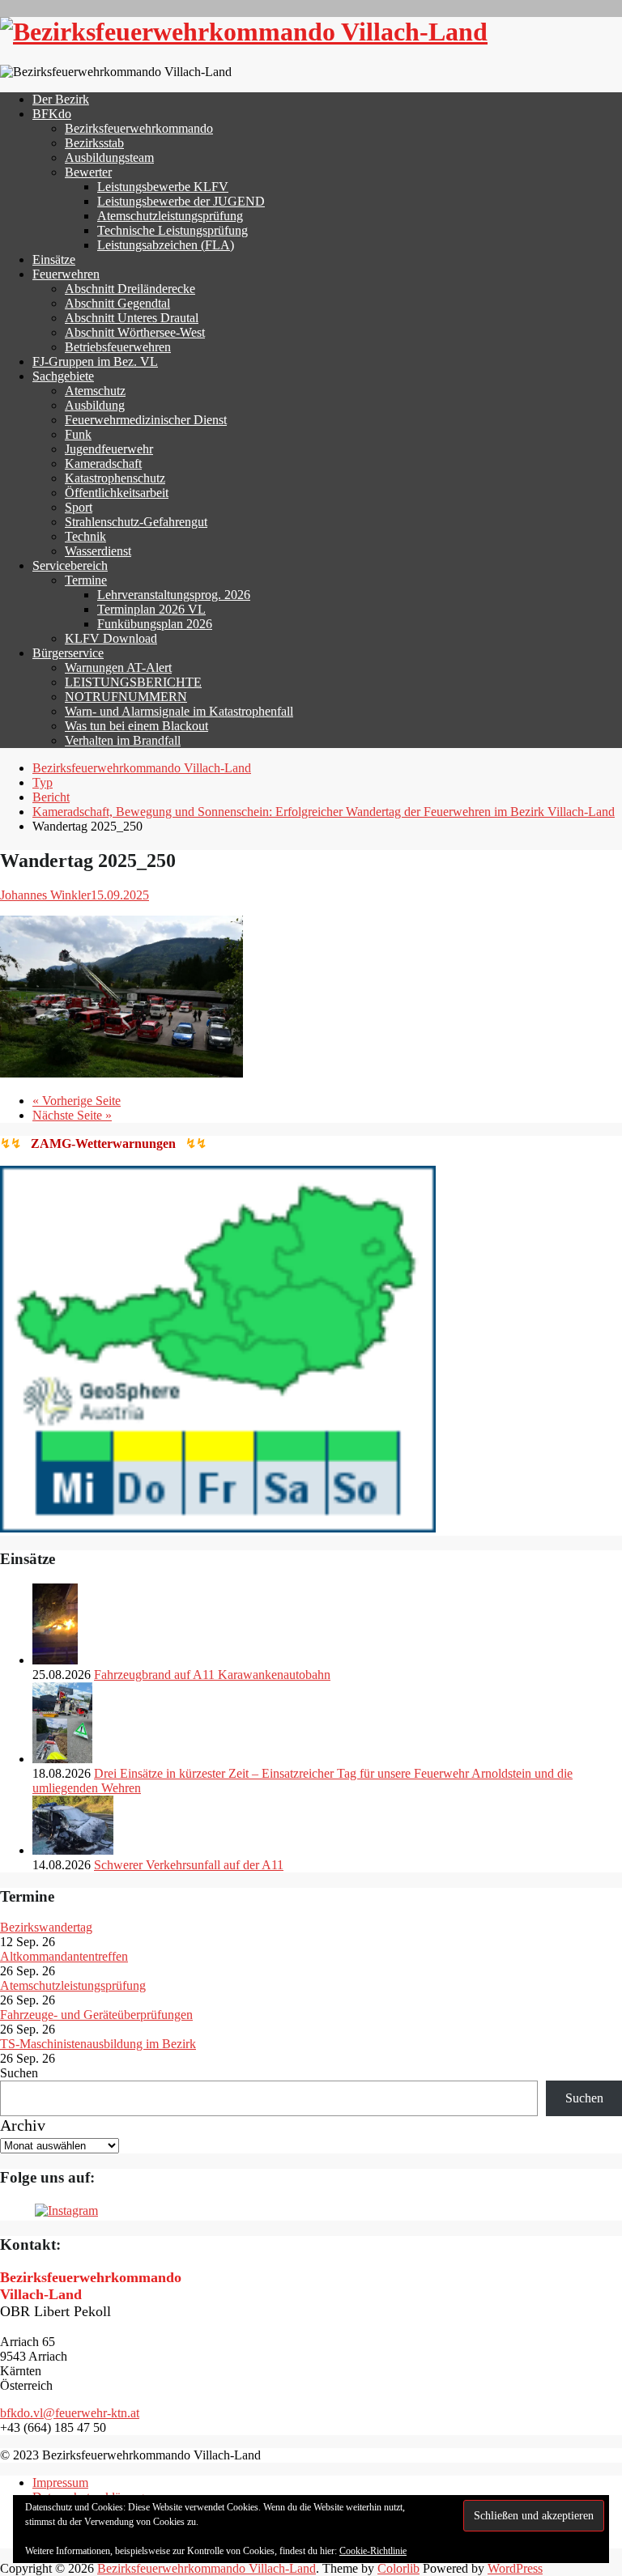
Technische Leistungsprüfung (173, 230)
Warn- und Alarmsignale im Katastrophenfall (179, 711)
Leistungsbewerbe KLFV (163, 187)
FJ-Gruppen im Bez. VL (95, 361)
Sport (79, 507)
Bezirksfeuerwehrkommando (139, 128)
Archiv (23, 2125)
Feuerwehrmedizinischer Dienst (146, 420)
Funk (78, 434)
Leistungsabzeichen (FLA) (166, 245)
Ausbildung (95, 405)
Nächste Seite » (72, 1115)
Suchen (19, 2073)
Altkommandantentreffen (64, 1956)
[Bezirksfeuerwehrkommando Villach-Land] (244, 32)
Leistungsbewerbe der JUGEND (181, 201)
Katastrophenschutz (115, 478)
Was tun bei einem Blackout (136, 726)
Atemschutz (95, 391)
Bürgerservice (68, 653)
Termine (86, 580)
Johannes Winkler (45, 895)
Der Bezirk (61, 99)
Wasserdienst (98, 551)
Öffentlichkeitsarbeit (117, 493)
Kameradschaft (103, 463)
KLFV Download (111, 638)
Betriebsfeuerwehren (118, 347)
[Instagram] (66, 2210)
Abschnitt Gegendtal (117, 303)
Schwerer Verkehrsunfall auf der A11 (189, 1865)
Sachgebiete (63, 376)
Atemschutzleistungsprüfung (170, 216)
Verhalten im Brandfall (123, 740)
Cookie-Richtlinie (373, 2551)
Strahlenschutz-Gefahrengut (136, 522)
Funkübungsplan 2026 (155, 624)
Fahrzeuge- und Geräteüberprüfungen (96, 2015)
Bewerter (88, 172)
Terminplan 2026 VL (151, 609)
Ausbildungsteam (109, 157)
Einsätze (54, 259)
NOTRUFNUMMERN (126, 697)
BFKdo (52, 114)
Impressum (60, 2482)
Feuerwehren (66, 274)
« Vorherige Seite (77, 1101)
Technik (85, 536)
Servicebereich (70, 565)
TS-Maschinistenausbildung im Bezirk (98, 2044)
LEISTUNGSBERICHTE (133, 682)
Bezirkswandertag (46, 1927)
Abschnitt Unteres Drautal (132, 318)
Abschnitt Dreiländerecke (130, 289)
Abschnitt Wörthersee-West (135, 332)
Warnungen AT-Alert (118, 667)
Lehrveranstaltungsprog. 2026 (174, 595)
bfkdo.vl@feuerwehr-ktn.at (70, 2413)
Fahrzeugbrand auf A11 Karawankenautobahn (212, 1675)
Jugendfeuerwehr (109, 449)
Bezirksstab (94, 143)
